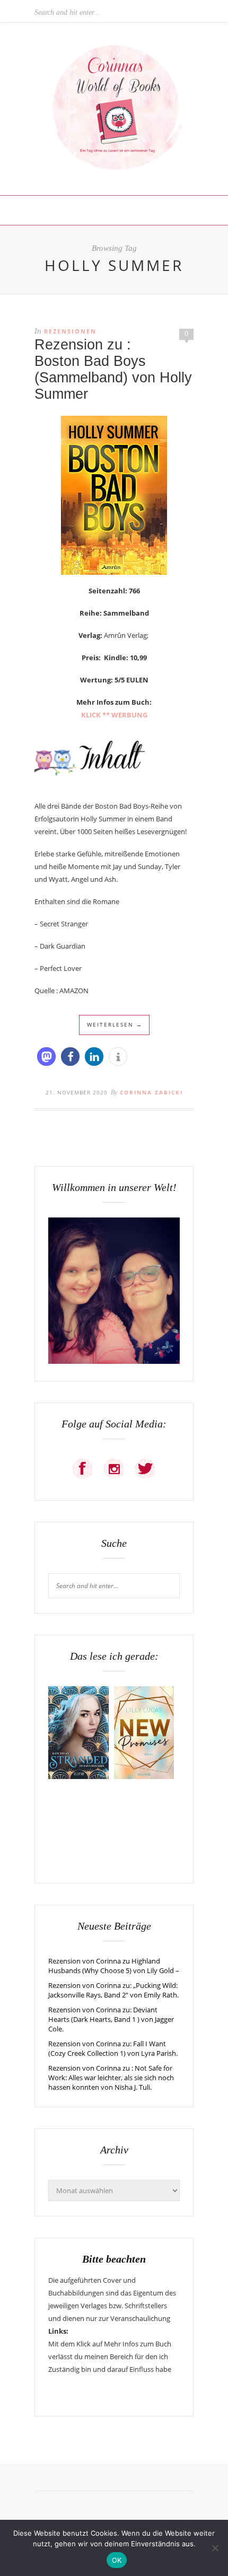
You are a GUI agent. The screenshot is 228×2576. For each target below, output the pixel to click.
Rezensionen (70, 331)
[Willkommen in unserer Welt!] (114, 1361)
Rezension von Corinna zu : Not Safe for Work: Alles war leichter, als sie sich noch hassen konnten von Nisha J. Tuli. (111, 2078)
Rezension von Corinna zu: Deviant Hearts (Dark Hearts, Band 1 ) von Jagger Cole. (111, 2019)
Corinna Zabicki (151, 1092)
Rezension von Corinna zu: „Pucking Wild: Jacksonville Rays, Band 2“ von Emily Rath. (113, 1990)
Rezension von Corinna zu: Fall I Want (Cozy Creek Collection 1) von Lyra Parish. (113, 2048)
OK (117, 2560)
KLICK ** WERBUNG (114, 715)
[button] (46, 1057)
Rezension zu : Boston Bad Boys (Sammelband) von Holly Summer (113, 369)
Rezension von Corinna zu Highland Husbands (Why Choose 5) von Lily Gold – (114, 1966)
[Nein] (215, 2548)
